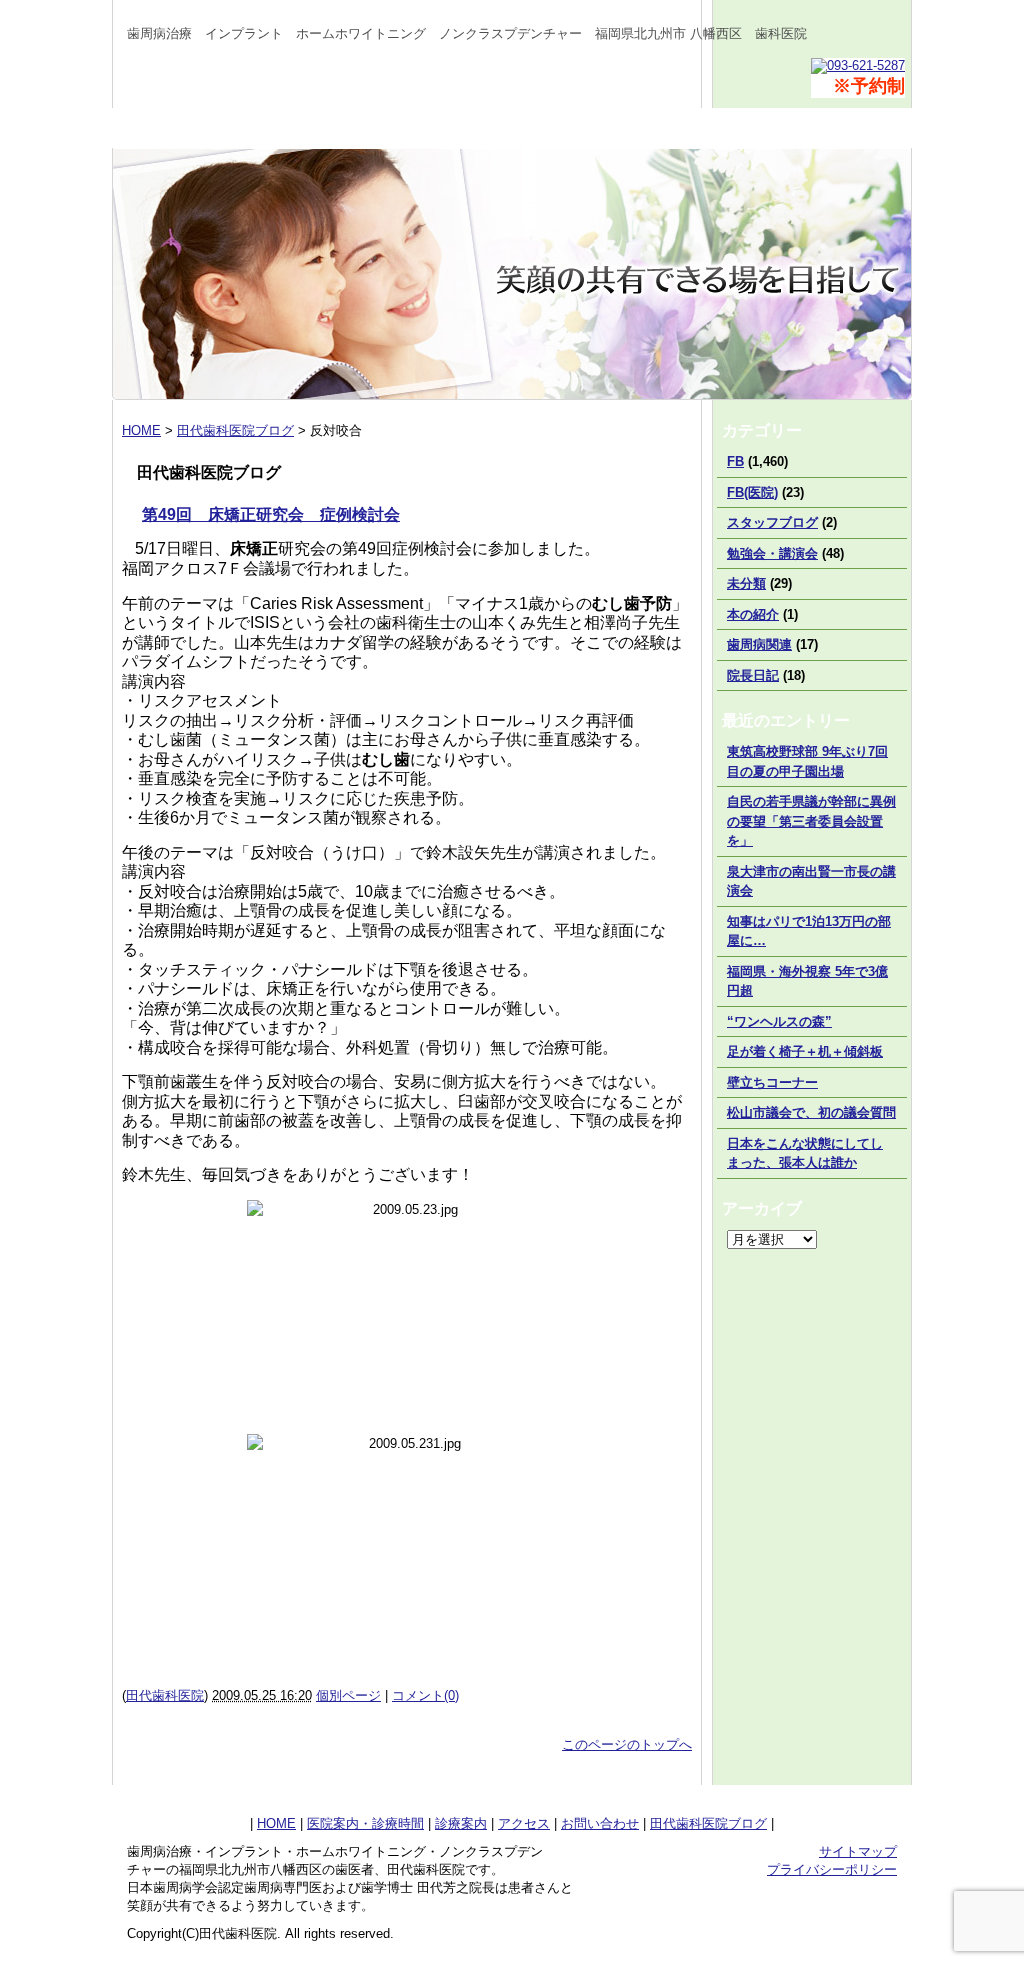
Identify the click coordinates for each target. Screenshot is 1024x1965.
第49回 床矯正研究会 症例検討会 (271, 514)
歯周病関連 (759, 644)
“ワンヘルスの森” (779, 1021)
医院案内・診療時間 (352, 128)
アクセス (672, 128)
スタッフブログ (772, 522)
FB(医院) (752, 492)
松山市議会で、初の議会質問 (811, 1112)
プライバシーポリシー (832, 1869)
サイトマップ (858, 1851)
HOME (276, 1823)
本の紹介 (753, 614)
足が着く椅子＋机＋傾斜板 (805, 1051)
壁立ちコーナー (772, 1082)
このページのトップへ (627, 1744)
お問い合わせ (832, 128)
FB (735, 461)
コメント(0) (425, 1695)
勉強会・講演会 (772, 553)
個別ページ (348, 1695)
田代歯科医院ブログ (708, 1823)
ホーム (192, 128)
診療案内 (512, 128)
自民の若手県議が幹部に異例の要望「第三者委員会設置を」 (811, 821)
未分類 (746, 583)
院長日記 (753, 675)
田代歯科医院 (165, 1695)
